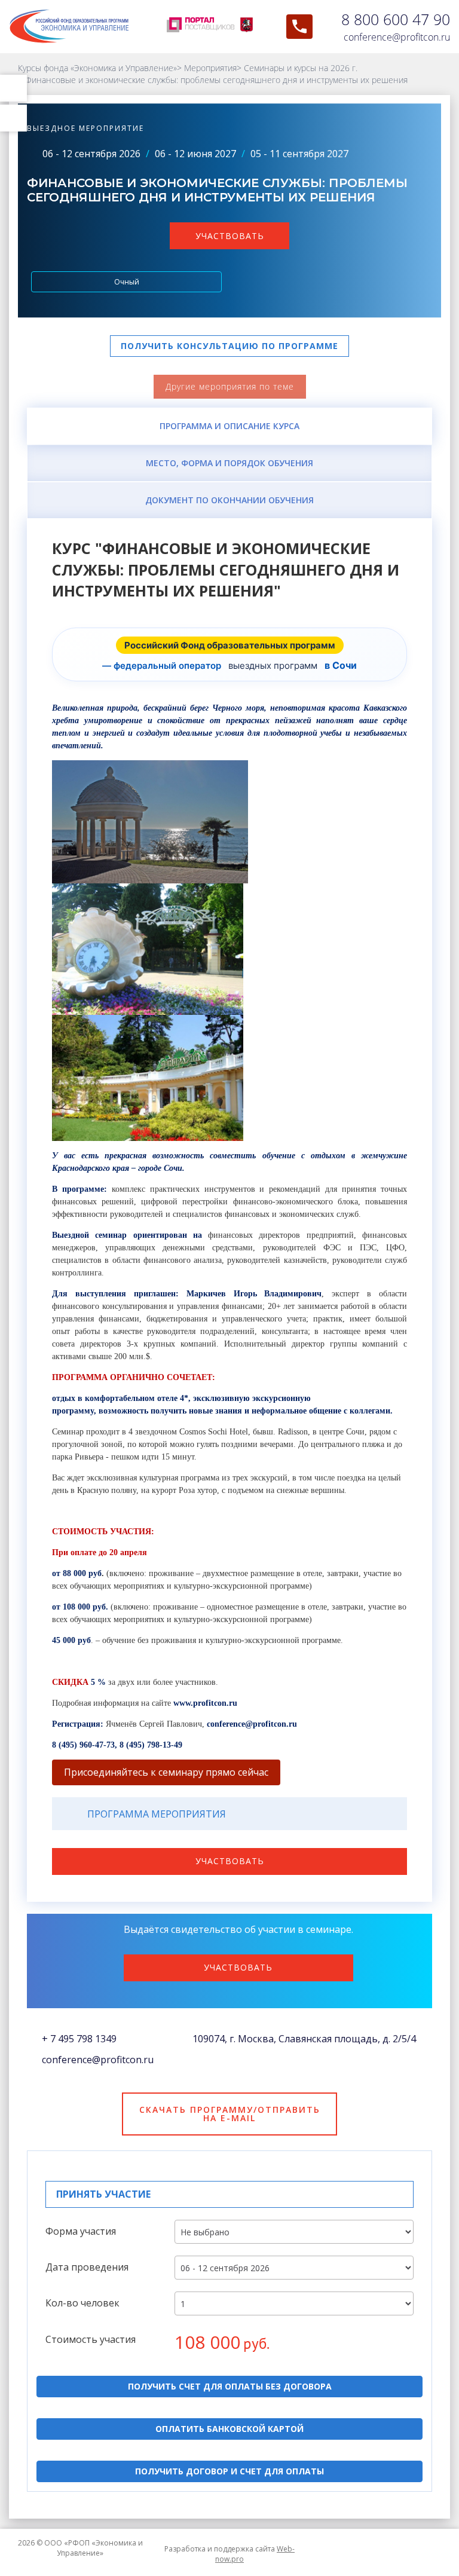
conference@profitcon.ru (397, 37)
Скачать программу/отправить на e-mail (230, 2114)
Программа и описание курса (229, 426)
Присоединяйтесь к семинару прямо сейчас (166, 1772)
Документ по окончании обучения (229, 500)
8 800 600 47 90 (396, 19)
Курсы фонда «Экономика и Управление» (97, 68)
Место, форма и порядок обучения (229, 463)
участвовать (230, 236)
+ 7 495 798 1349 (79, 2039)
